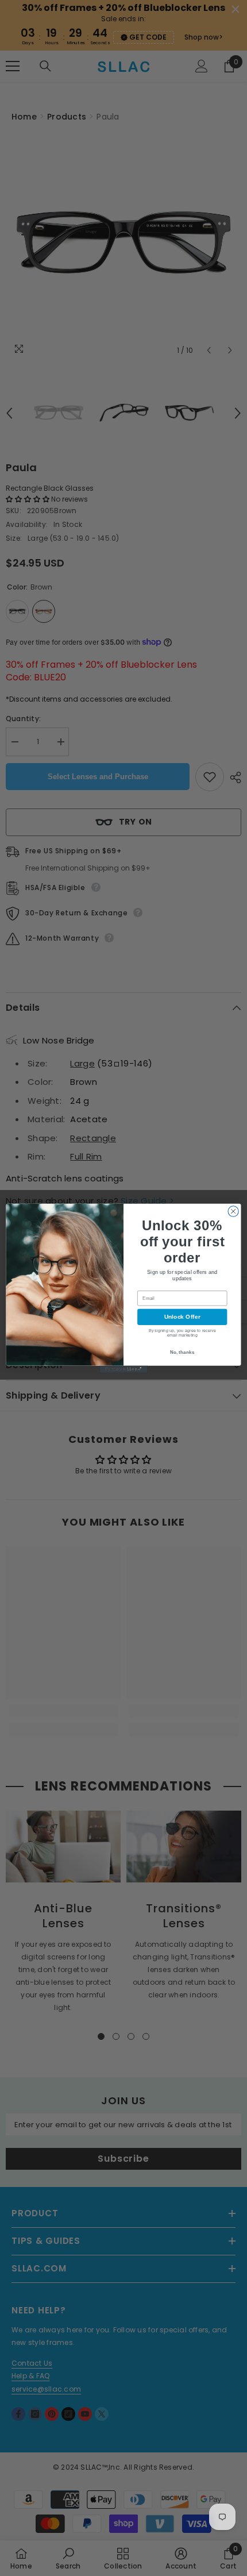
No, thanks (182, 1352)
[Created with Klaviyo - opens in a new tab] (123, 1369)
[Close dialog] (233, 1211)
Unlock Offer (182, 1317)
